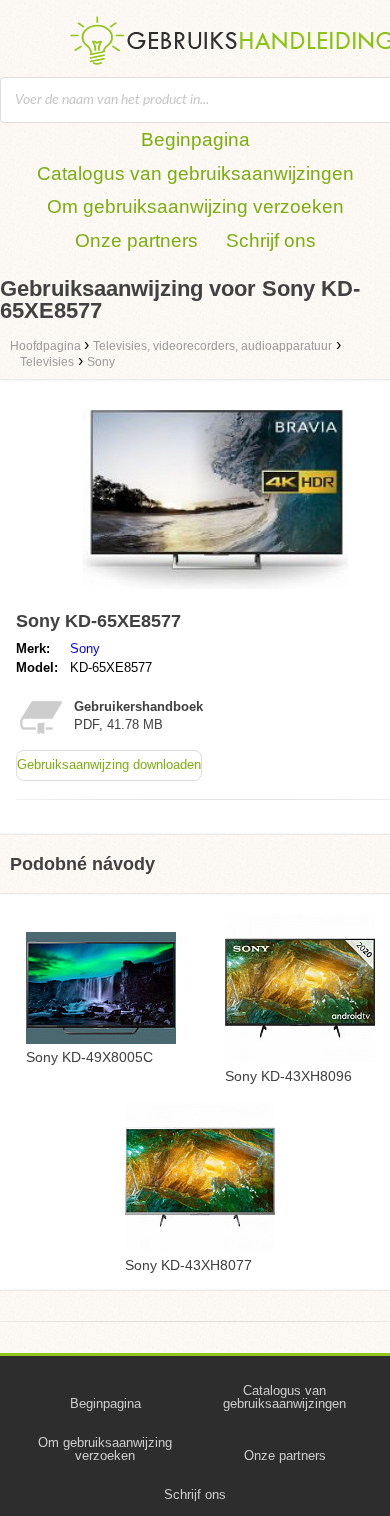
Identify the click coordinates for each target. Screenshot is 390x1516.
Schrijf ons (271, 240)
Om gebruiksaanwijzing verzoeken (195, 206)
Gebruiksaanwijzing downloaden (109, 764)
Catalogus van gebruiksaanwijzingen (195, 173)
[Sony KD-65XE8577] (215, 593)
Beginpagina (195, 139)
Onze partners (136, 240)
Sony (85, 648)
